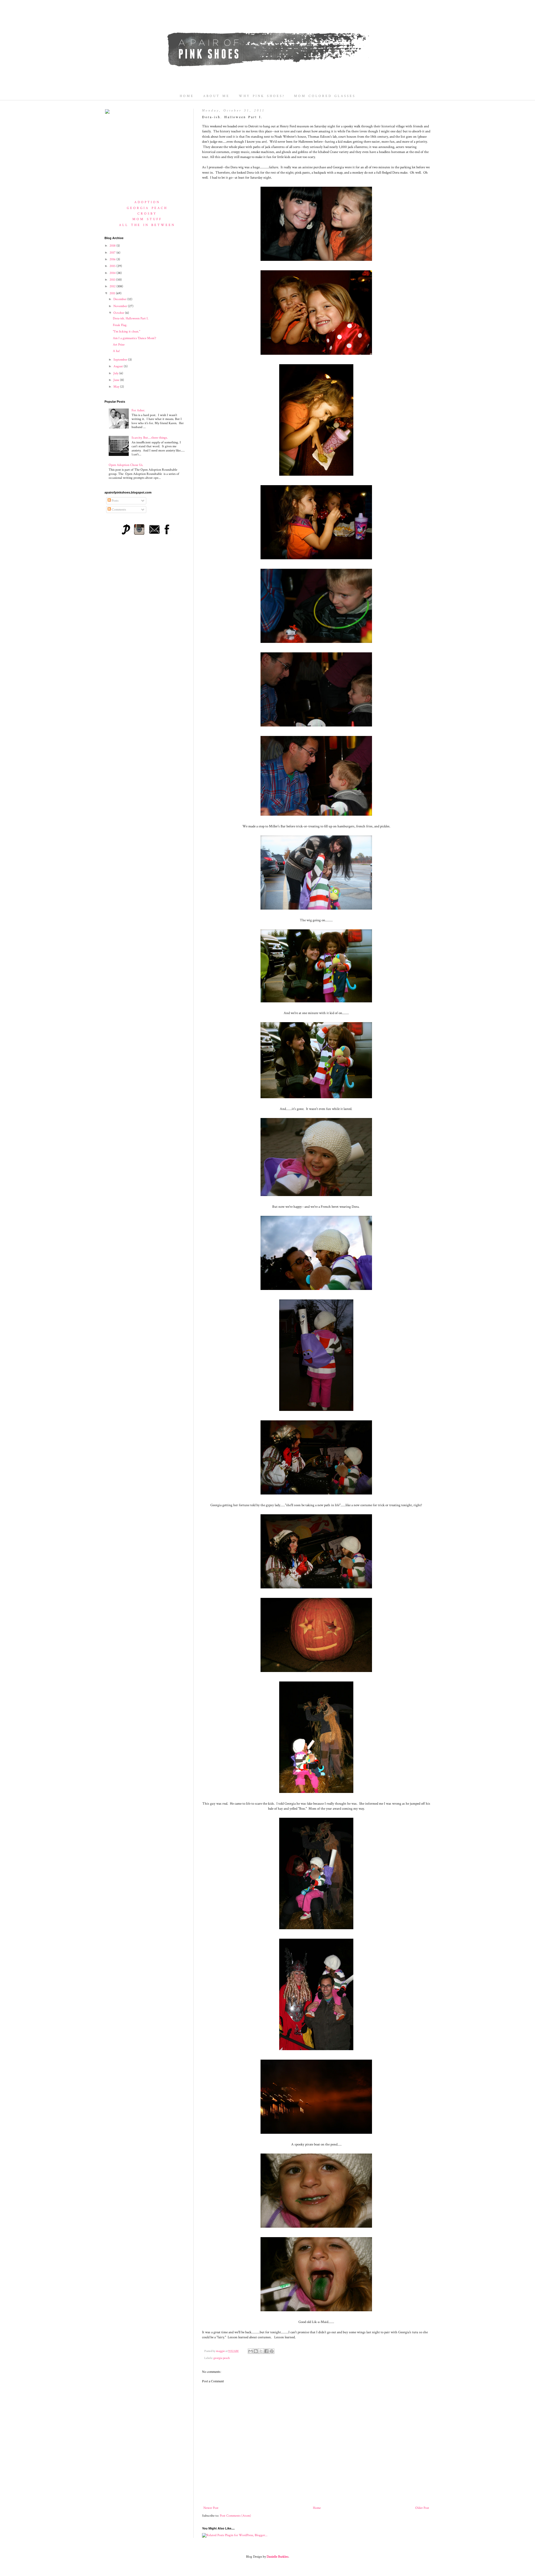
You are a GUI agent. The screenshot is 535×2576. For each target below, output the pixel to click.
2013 (113, 280)
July (116, 373)
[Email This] (251, 2351)
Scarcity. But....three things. (150, 438)
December (120, 299)
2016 (113, 259)
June (117, 380)
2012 (113, 286)
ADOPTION (147, 202)
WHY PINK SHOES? (262, 96)
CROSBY (147, 214)
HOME (187, 96)
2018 (113, 246)
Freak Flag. (120, 325)
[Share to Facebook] (266, 2351)
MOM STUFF (147, 219)
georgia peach (222, 2358)
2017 (113, 253)
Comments (118, 510)
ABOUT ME (216, 96)
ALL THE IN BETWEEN (147, 225)
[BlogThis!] (256, 2351)
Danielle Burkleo (278, 2557)
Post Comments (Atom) (235, 2516)
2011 (113, 293)
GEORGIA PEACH (147, 208)
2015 (113, 266)
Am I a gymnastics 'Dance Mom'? (134, 338)
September (121, 360)
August (119, 366)
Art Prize (119, 345)
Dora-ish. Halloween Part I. (131, 318)
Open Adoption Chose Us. (126, 465)
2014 (113, 273)
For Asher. (138, 410)
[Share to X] (261, 2351)
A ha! (116, 351)
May (117, 387)
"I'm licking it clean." (127, 331)
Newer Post (211, 2508)
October (119, 313)
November (121, 306)
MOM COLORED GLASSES (325, 96)
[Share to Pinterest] (272, 2351)
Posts (115, 501)
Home (317, 2508)
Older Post (422, 2508)
